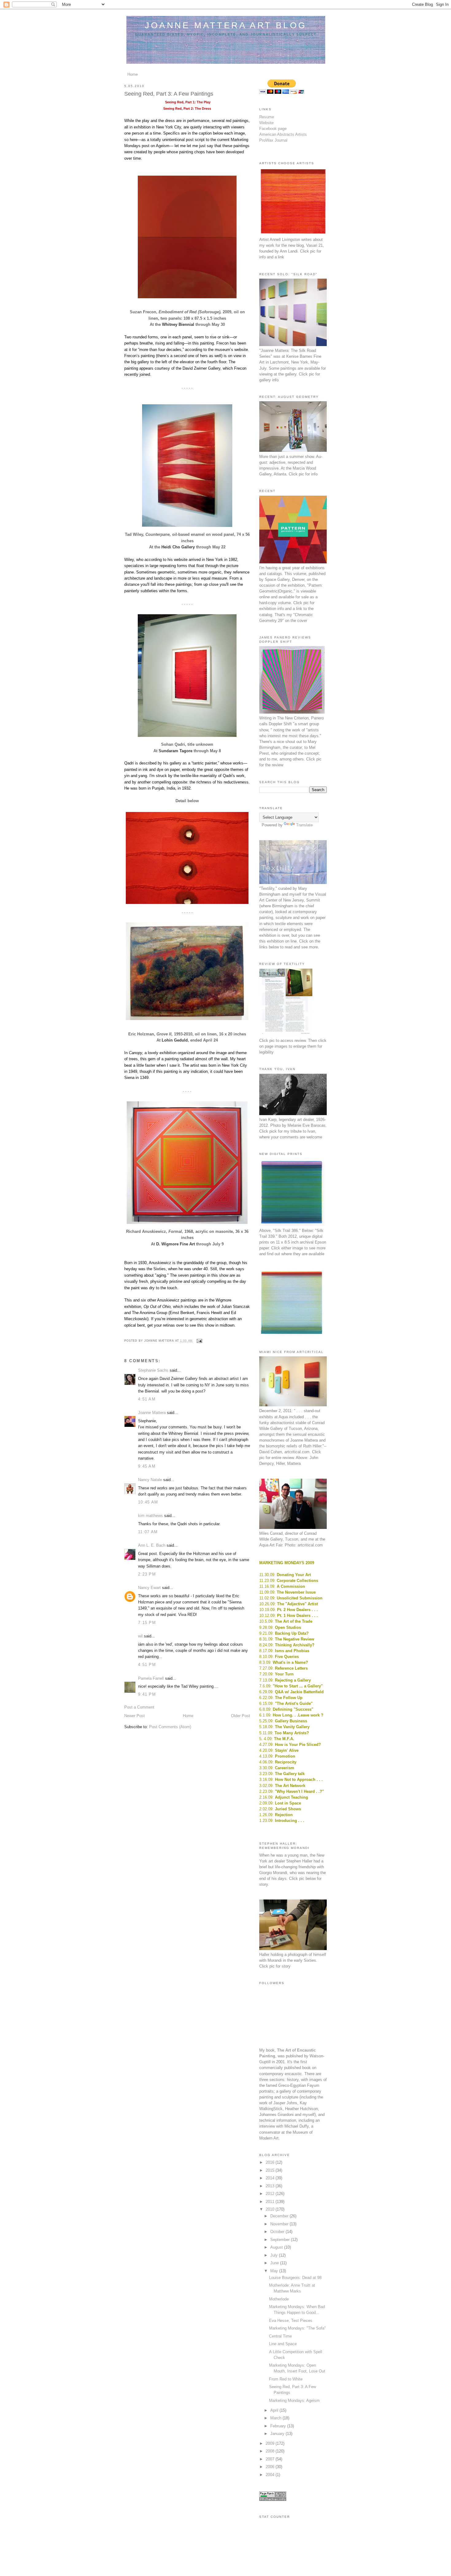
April (275, 2410)
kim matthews (150, 1516)
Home (133, 74)
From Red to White (286, 2379)
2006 (271, 2467)
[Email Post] (199, 1341)
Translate (304, 825)
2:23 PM (147, 1574)
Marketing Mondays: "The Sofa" (297, 2328)
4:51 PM (147, 1665)
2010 (271, 2209)
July (275, 2255)
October (278, 2232)
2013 (271, 2186)
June (275, 2263)
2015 (271, 2170)
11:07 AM (148, 1532)
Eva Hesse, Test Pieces (291, 2321)
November (280, 2224)
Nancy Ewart (149, 1588)
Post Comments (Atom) (170, 1727)
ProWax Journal (273, 140)
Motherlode (279, 2299)
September (281, 2240)
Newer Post (135, 1716)
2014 (271, 2178)
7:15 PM (147, 1623)
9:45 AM (147, 1466)
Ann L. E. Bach (152, 1545)
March (276, 2418)
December (280, 2216)
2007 (271, 2459)
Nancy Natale (150, 1480)
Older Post (241, 1716)
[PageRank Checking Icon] (273, 2500)
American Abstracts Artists (283, 134)
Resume (267, 117)
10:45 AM (148, 1502)
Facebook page (273, 129)
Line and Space (283, 2344)
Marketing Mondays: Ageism (294, 2401)
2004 (271, 2475)
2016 (271, 2162)
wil (140, 1636)
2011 (271, 2202)
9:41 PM (147, 1694)
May (275, 2271)
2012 (271, 2194)
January (278, 2434)
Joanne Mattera (152, 1413)
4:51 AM (147, 1399)
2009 (271, 2443)
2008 (271, 2451)
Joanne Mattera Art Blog (226, 25)
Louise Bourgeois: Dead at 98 (295, 2278)
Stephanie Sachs (153, 1370)
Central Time (280, 2336)
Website (266, 123)
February (279, 2426)
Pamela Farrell (151, 1678)
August (277, 2247)
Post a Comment (139, 1707)
